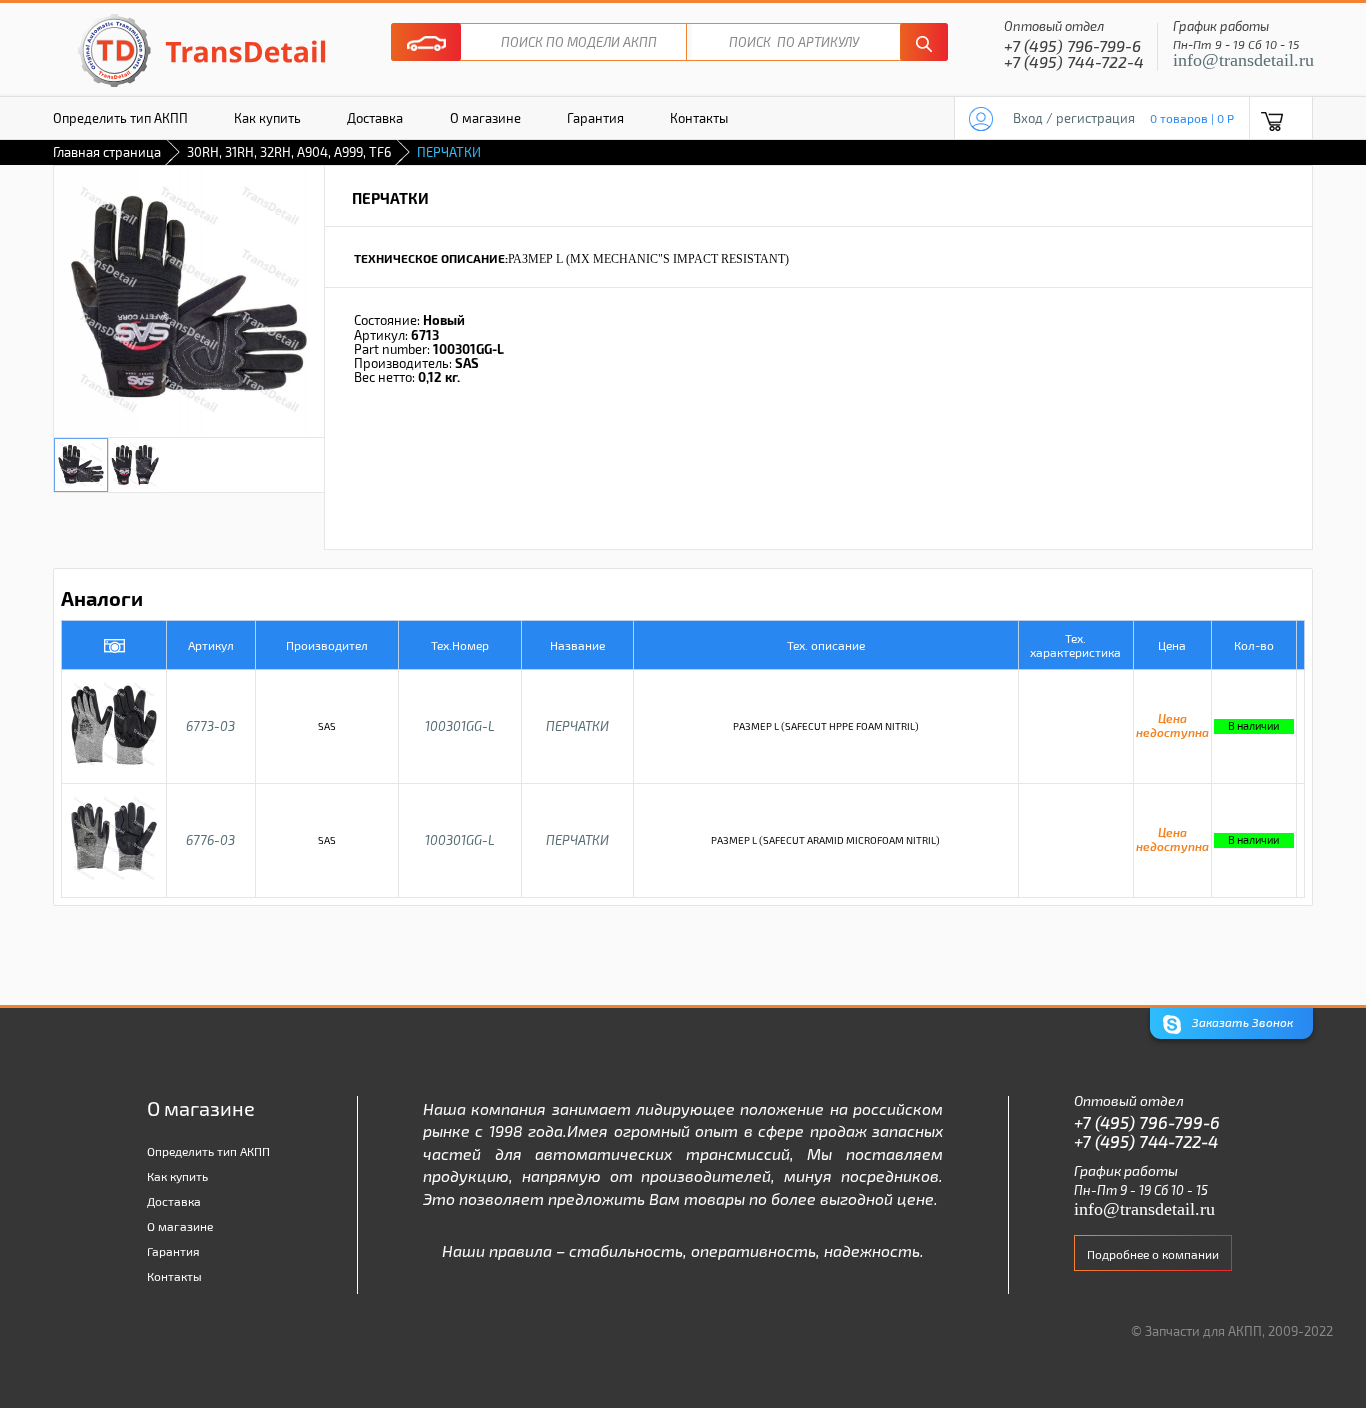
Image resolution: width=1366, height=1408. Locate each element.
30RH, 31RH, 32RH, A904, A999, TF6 (289, 152)
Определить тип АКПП (120, 118)
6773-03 (210, 726)
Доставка (375, 118)
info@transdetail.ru (1243, 60)
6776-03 (210, 840)
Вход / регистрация (1074, 118)
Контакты (699, 118)
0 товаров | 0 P (1192, 118)
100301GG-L (460, 726)
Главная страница (107, 152)
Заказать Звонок (1241, 1022)
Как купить (267, 118)
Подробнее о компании (1153, 1254)
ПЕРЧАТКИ (577, 726)
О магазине (485, 118)
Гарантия (595, 118)
